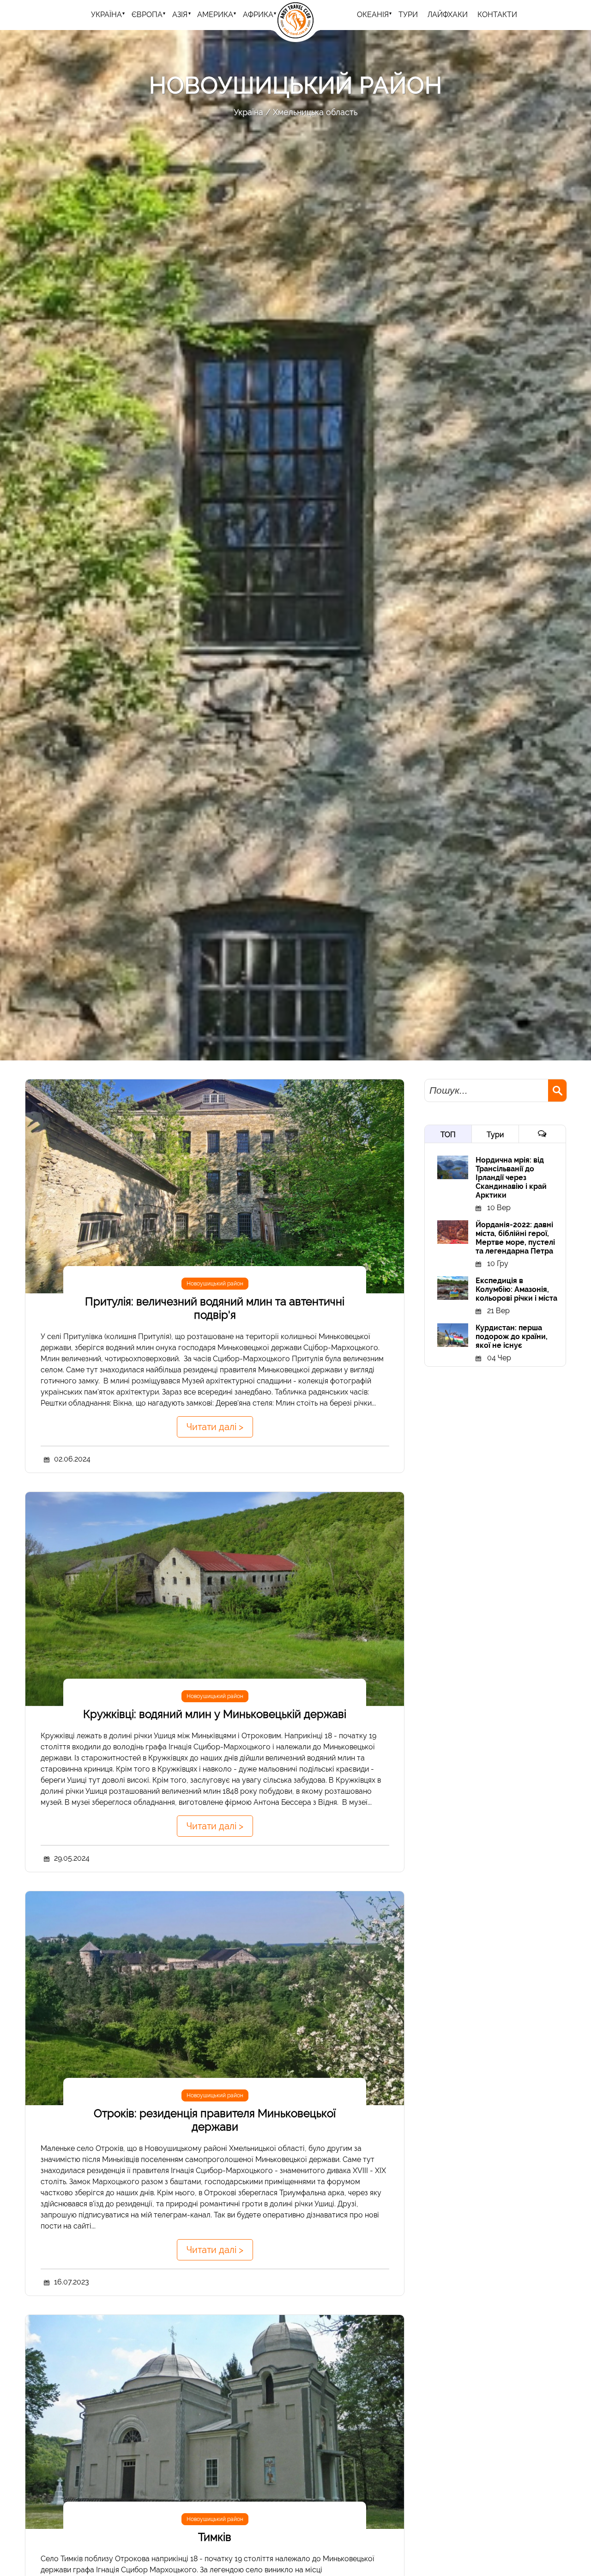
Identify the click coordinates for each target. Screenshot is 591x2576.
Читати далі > (215, 1427)
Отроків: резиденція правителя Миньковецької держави (215, 2120)
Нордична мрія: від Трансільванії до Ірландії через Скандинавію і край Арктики (511, 1178)
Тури (495, 1135)
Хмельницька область (315, 112)
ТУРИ (408, 15)
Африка (258, 15)
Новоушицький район (215, 1284)
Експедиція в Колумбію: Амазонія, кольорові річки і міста (516, 1289)
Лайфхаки (448, 15)
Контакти (497, 15)
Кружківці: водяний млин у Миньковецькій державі (215, 1714)
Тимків (215, 2537)
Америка (215, 15)
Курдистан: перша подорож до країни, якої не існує (512, 1337)
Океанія (373, 15)
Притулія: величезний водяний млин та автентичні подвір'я (215, 1308)
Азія (180, 15)
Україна (106, 15)
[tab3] (542, 1134)
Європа (147, 15)
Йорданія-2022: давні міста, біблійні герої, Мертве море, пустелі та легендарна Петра (515, 1238)
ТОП (448, 1135)
